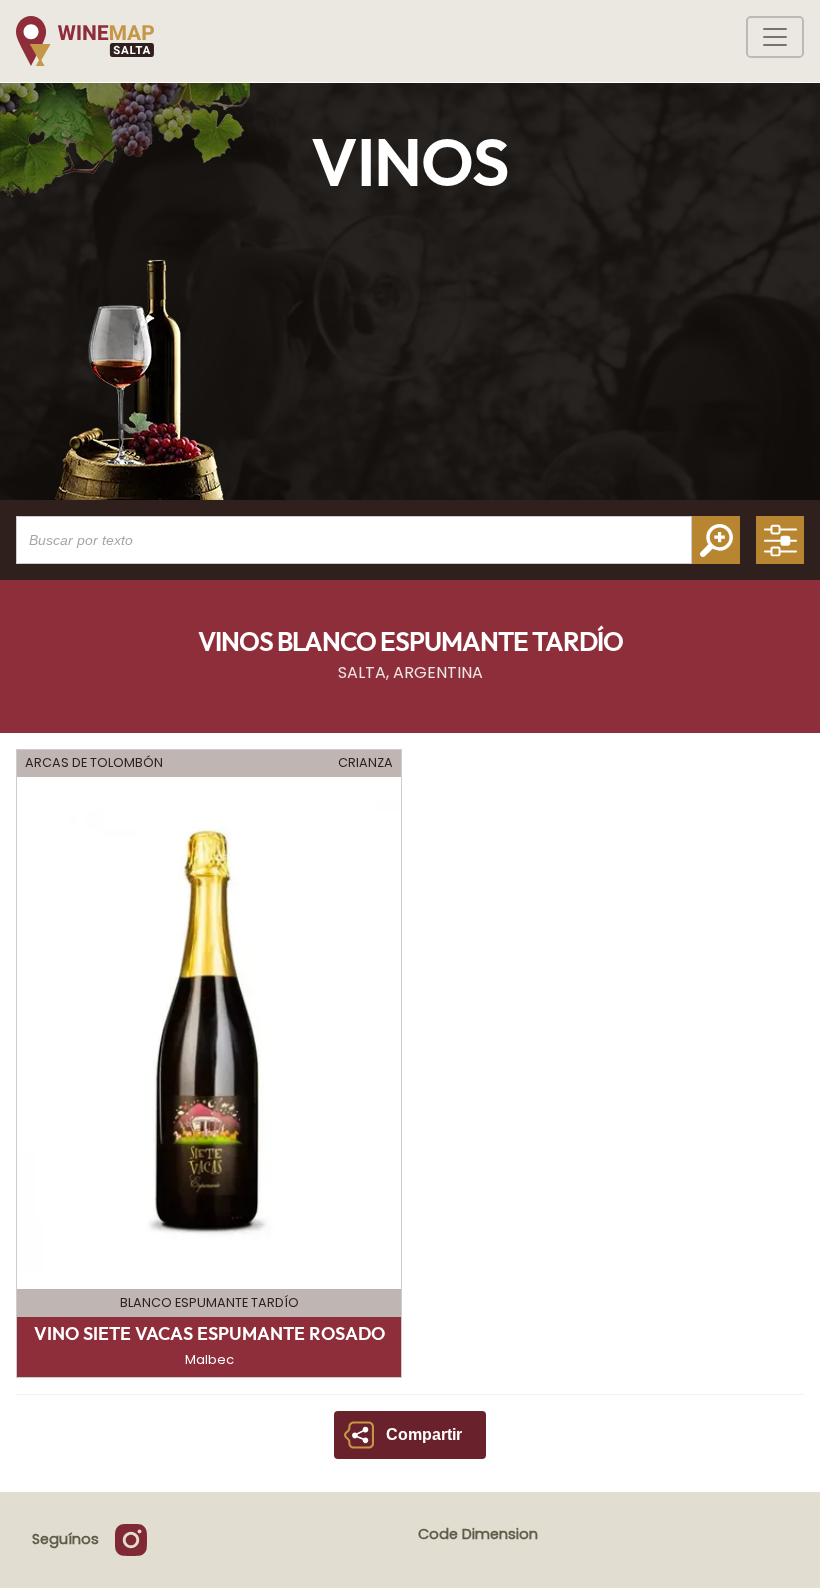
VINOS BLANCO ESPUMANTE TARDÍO (410, 643)
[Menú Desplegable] (775, 37)
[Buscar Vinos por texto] (716, 540)
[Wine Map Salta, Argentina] (85, 41)
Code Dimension (478, 1534)
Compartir (424, 1434)
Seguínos (65, 1539)
